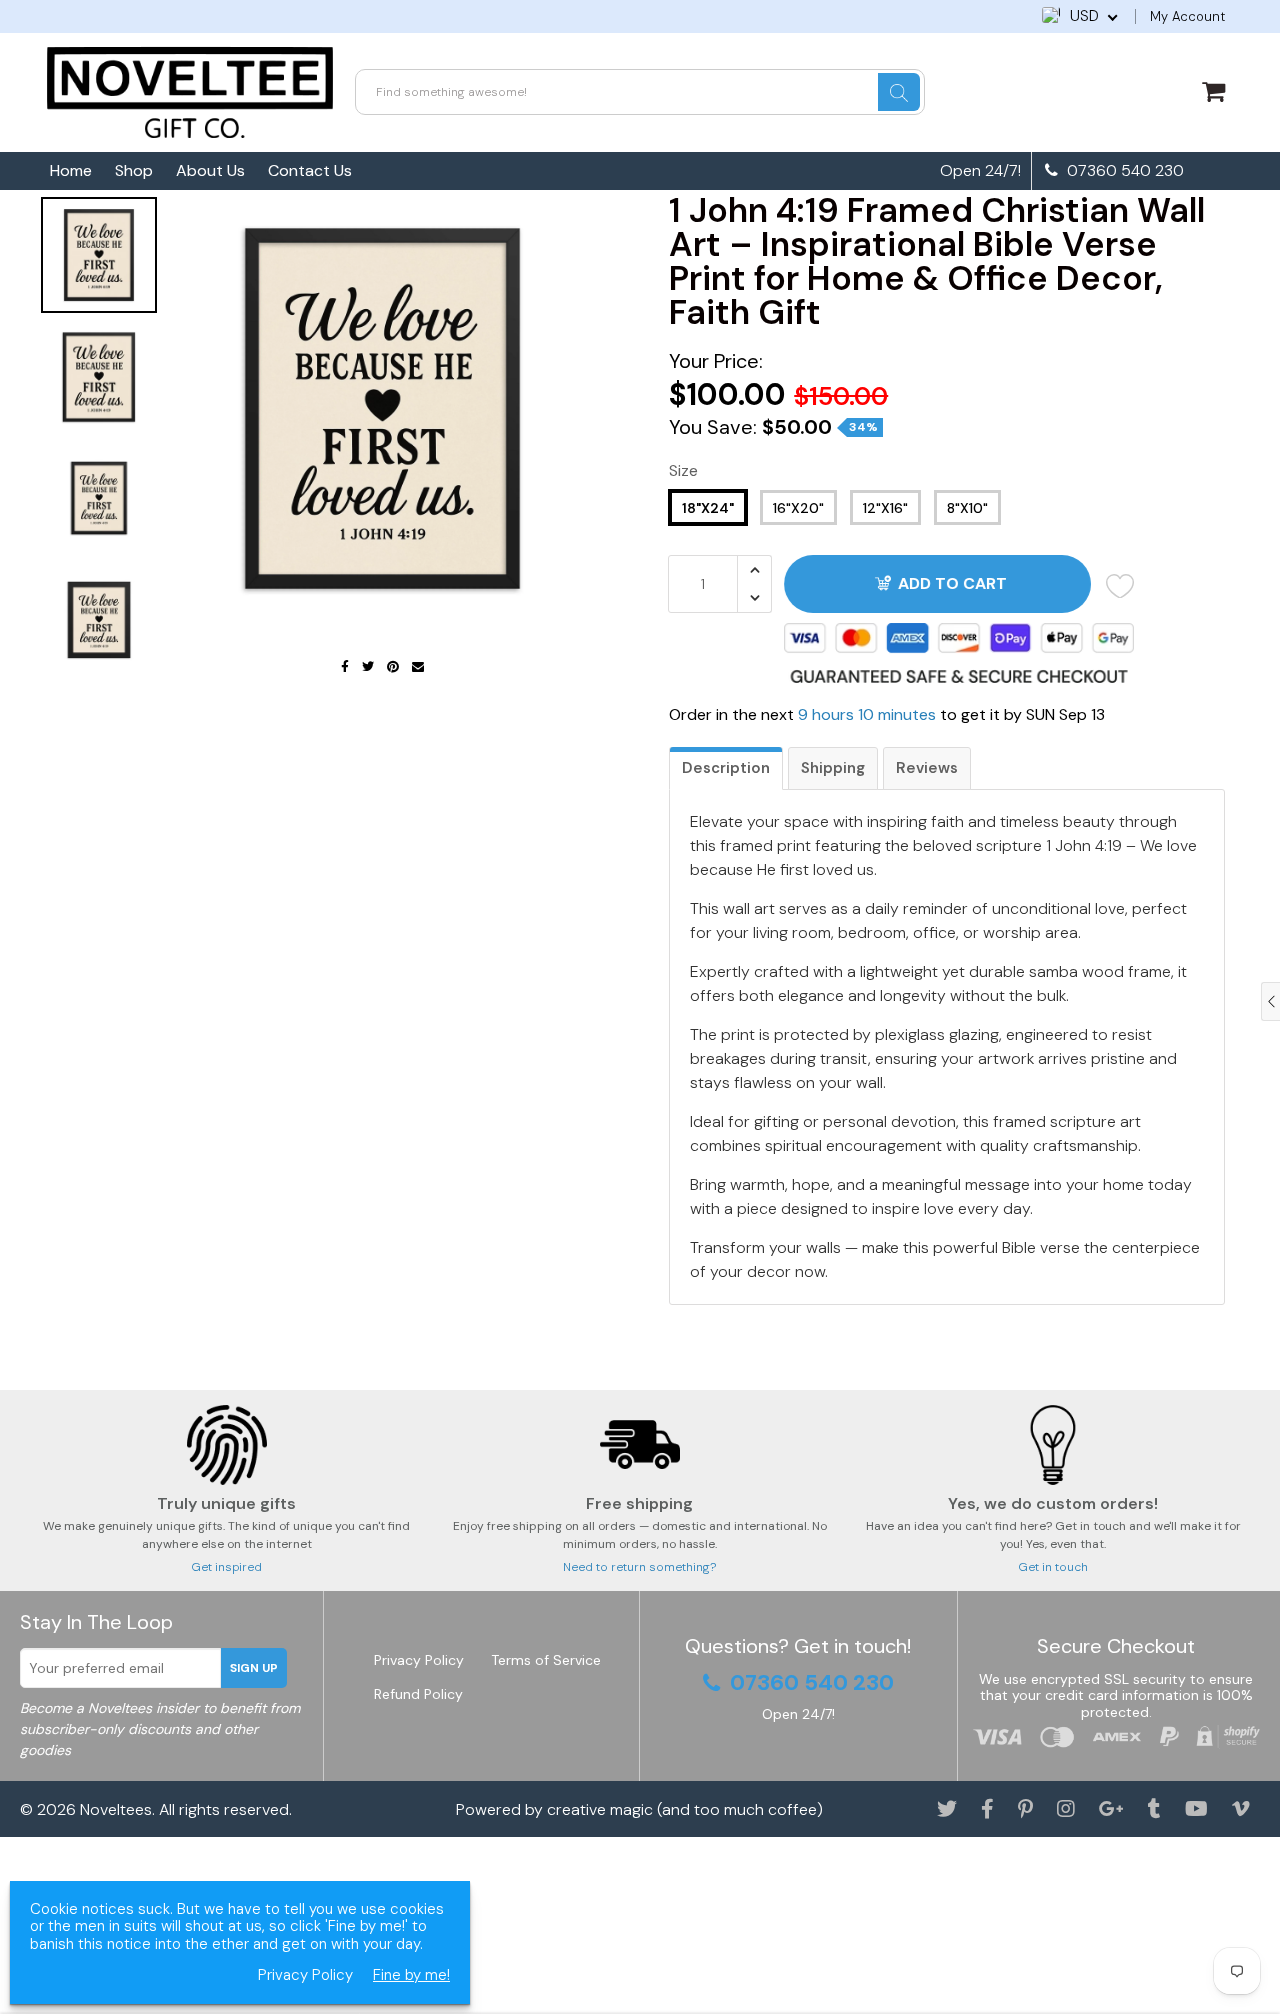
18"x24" (708, 508)
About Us (210, 170)
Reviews (927, 768)
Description (726, 768)
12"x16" (885, 508)
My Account (1187, 16)
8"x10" (967, 508)
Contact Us (310, 170)
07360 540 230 (1123, 171)
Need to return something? (639, 1567)
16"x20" (798, 508)
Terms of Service (546, 1660)
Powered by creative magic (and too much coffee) (639, 1809)
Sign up (254, 1668)
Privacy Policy (419, 1660)
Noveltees (116, 1809)
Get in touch (1053, 1567)
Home (71, 170)
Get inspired (226, 1567)
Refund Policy (418, 1694)
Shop (134, 170)
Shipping (833, 768)
